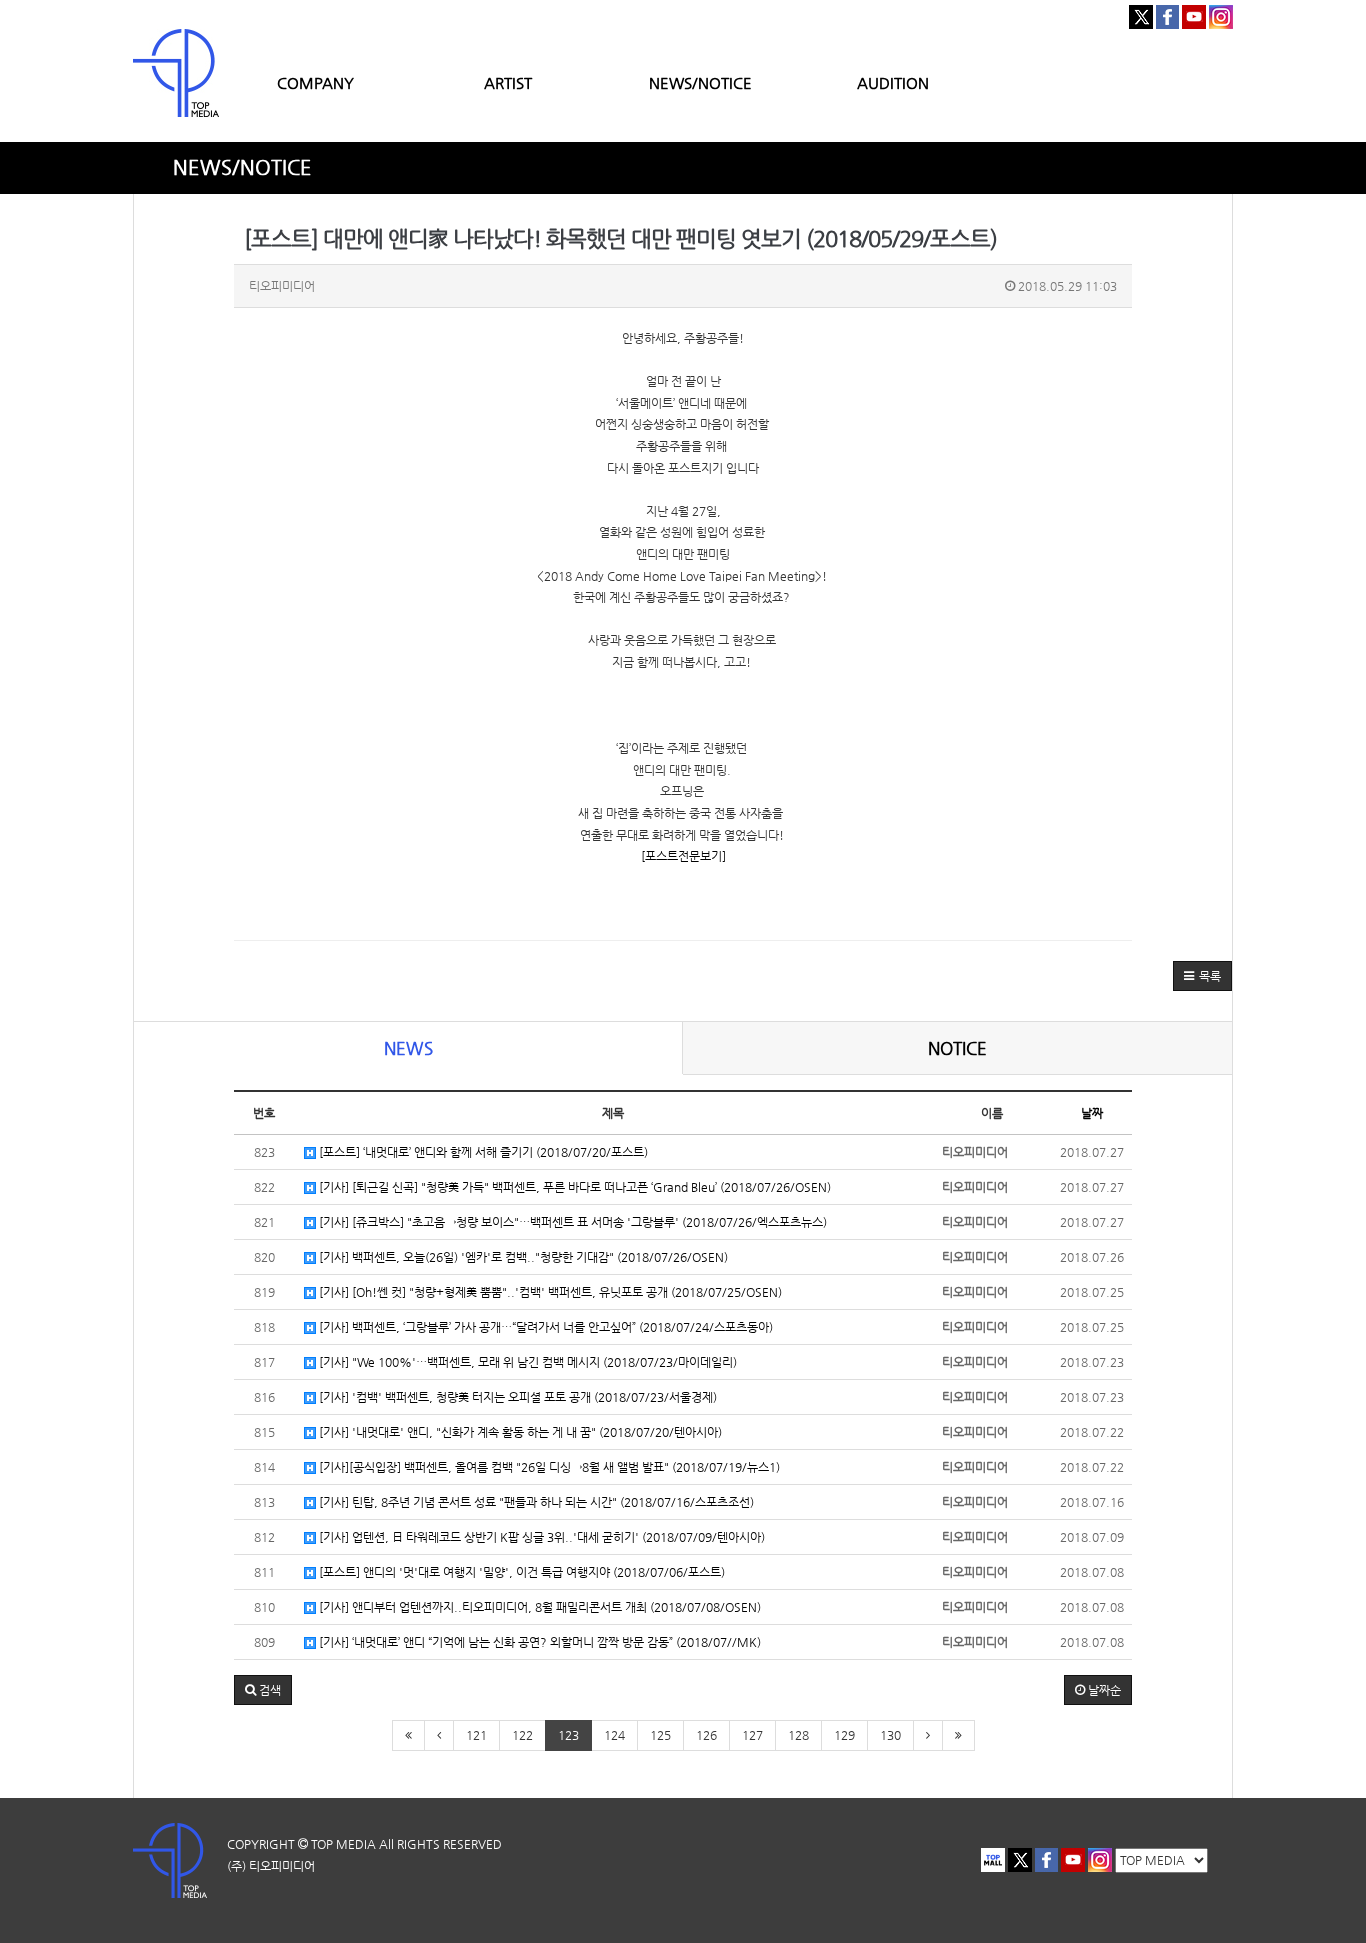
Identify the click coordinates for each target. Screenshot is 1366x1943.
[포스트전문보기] (683, 856)
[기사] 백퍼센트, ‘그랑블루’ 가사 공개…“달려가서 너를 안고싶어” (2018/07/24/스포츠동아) (544, 1327)
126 (706, 1735)
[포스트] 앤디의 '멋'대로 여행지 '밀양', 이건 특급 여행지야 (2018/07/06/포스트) (520, 1572)
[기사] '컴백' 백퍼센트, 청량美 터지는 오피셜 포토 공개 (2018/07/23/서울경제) (516, 1397)
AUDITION (893, 82)
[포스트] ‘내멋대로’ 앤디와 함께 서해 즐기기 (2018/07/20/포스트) (482, 1152)
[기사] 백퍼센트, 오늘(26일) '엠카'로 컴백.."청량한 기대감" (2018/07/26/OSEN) (522, 1257)
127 (752, 1735)
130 (890, 1735)
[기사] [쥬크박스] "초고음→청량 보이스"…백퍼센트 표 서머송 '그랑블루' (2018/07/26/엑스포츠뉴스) (571, 1222)
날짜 (1092, 1113)
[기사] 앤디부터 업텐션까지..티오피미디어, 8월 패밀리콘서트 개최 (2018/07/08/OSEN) (538, 1607)
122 (522, 1735)
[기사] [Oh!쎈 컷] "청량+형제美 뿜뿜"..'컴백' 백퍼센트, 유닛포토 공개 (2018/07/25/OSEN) (549, 1292)
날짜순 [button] (1103, 1690)
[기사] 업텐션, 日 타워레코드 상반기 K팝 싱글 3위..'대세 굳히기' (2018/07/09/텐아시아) (540, 1537)
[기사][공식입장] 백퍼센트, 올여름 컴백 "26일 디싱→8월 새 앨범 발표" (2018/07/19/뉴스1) (548, 1467)
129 (844, 1735)
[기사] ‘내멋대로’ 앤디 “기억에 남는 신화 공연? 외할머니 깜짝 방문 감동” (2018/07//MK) (538, 1642)
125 (660, 1735)
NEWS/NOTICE (700, 82)
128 (798, 1735)
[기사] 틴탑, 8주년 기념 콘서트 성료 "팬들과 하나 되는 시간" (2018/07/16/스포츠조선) (535, 1502)
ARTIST (508, 82)
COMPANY (315, 82)
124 (614, 1735)
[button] (1202, 976)
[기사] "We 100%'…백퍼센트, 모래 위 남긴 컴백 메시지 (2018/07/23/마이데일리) (526, 1362)
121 (476, 1735)
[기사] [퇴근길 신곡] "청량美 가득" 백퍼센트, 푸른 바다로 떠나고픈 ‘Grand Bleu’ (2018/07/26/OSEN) (573, 1187)
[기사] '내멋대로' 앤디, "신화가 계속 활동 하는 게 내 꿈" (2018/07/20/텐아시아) (519, 1432)
